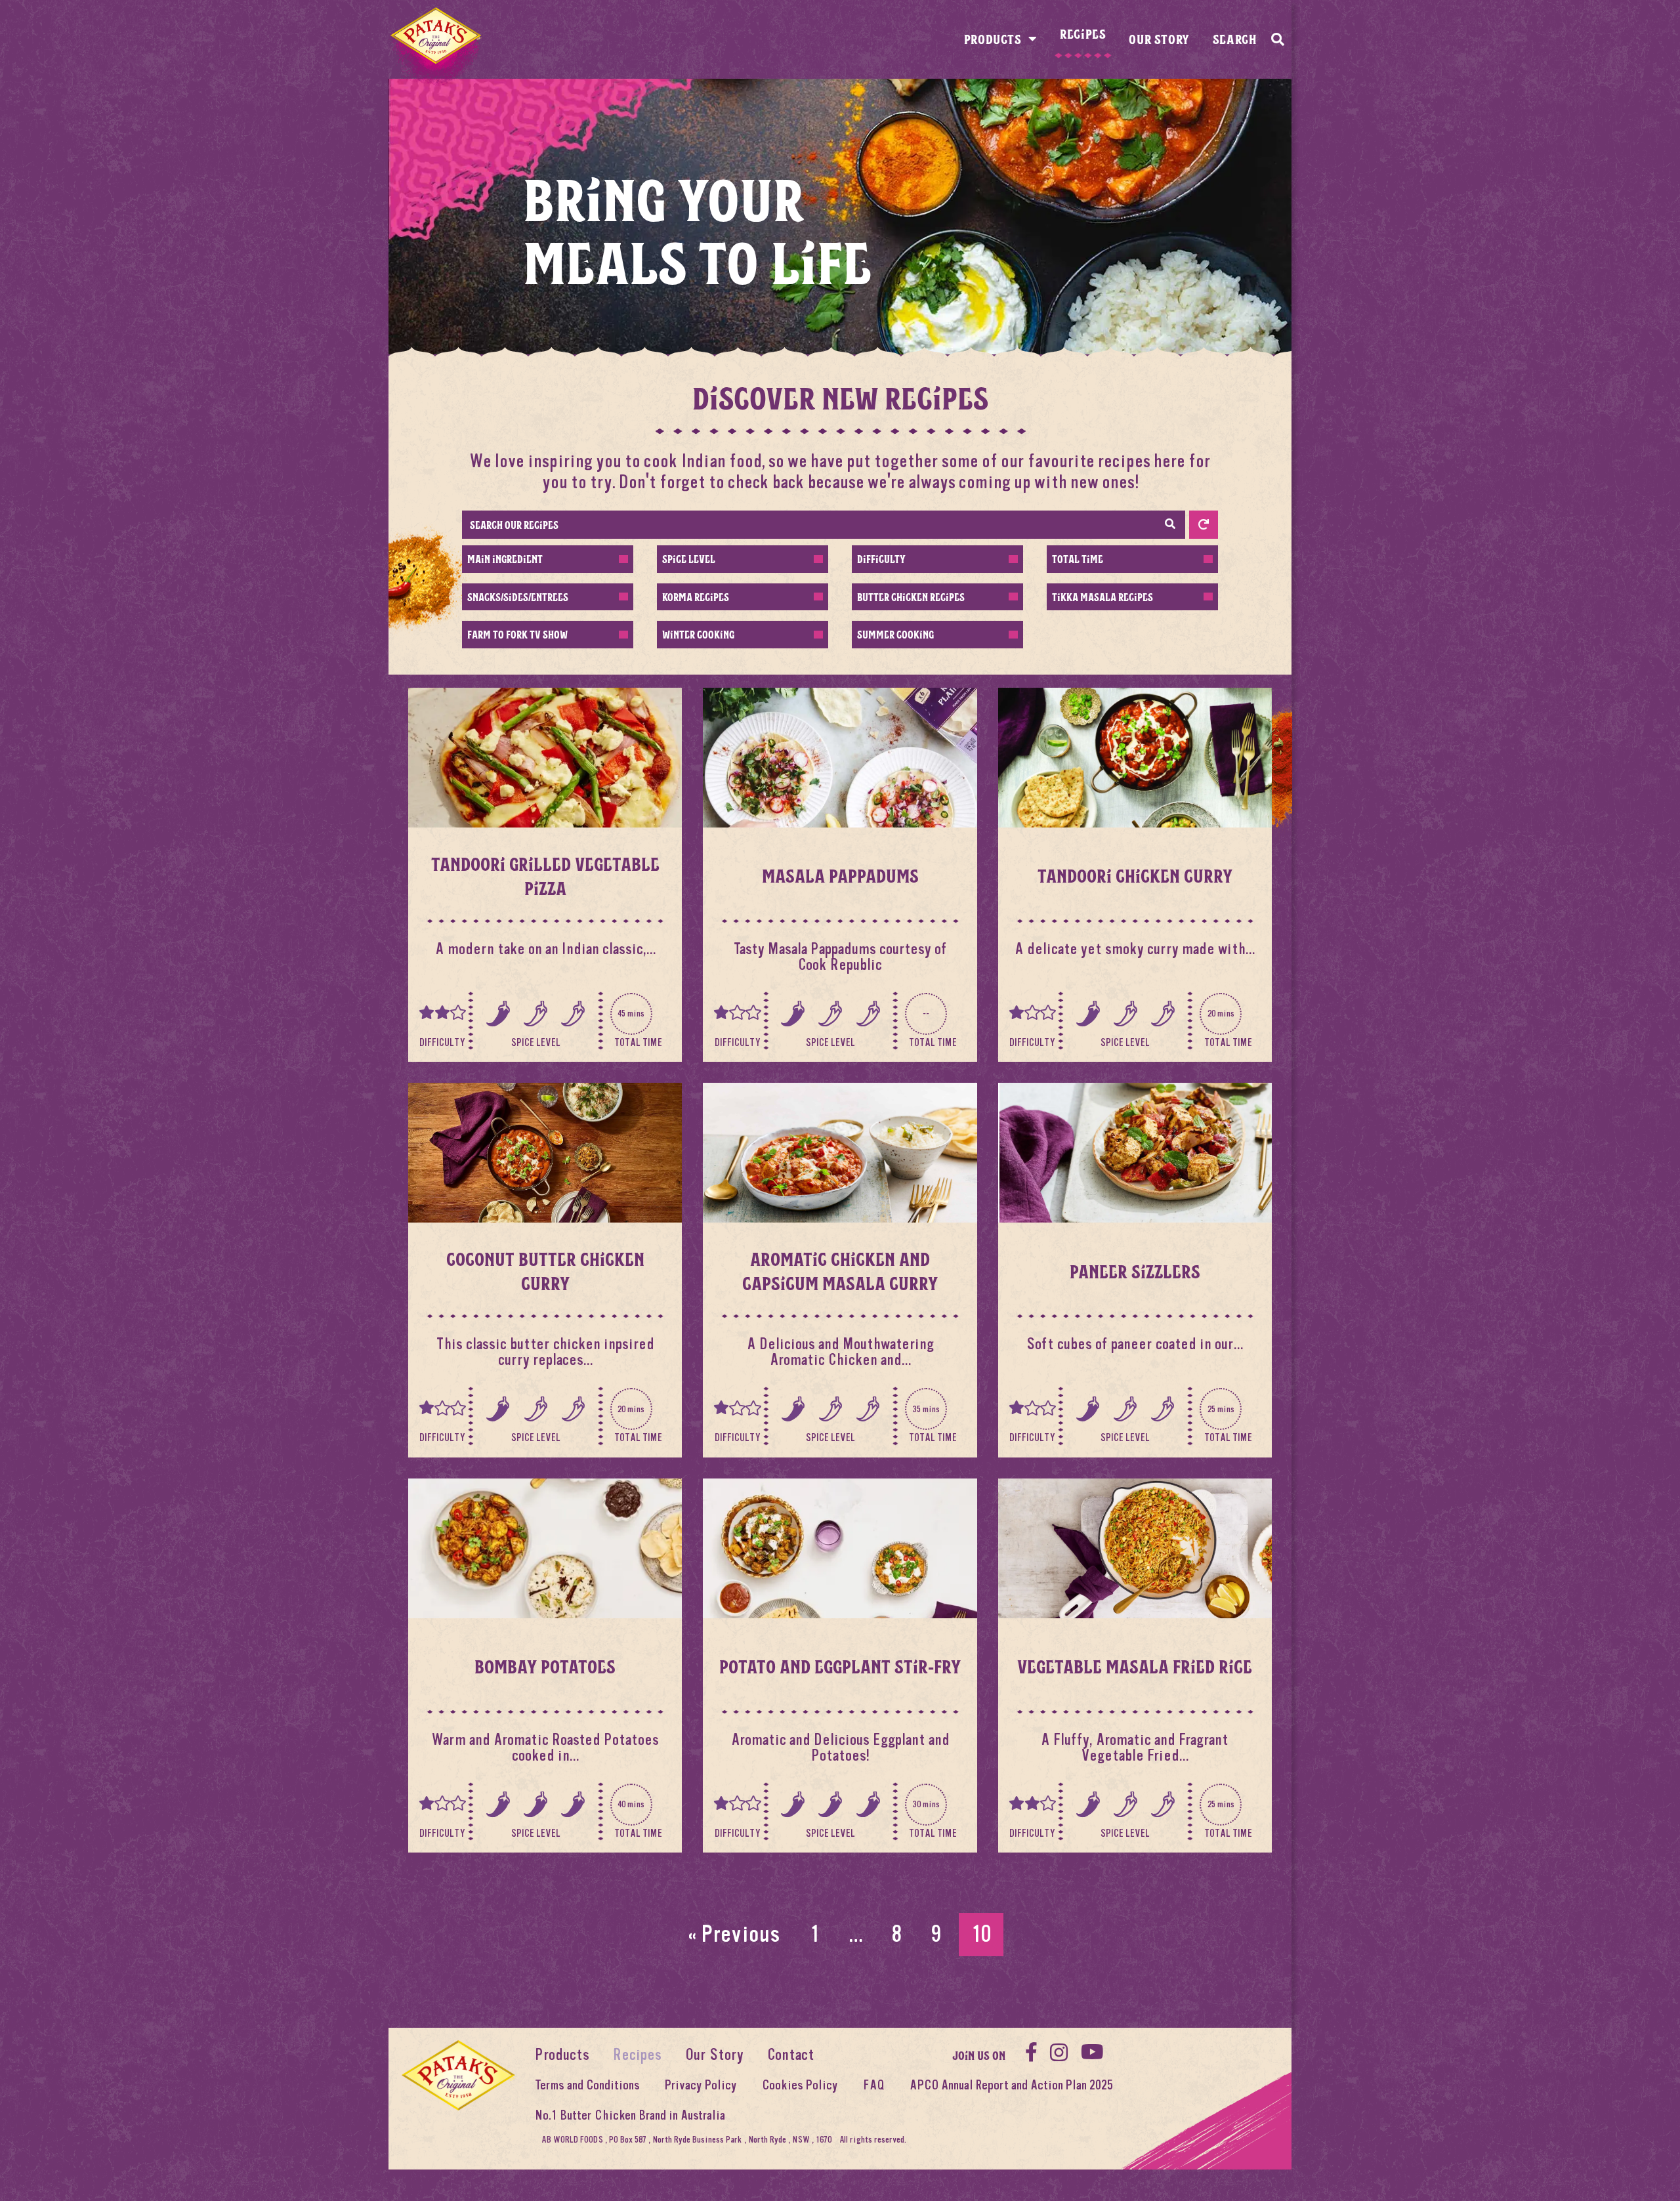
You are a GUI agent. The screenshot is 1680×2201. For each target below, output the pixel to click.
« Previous (734, 1934)
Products (993, 39)
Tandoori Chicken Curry (1135, 875)
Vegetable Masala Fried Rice (1135, 1666)
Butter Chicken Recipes (911, 597)
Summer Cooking (895, 634)
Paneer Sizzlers (1135, 1271)
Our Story (1159, 39)
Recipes (1083, 33)
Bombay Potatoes (545, 1666)
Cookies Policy (800, 2085)
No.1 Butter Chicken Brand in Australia (630, 2115)
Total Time (1078, 559)
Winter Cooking (698, 634)
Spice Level (689, 559)
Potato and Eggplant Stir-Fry (840, 1666)
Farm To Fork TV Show (517, 634)
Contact (791, 2055)
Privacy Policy (701, 2085)
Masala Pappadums (840, 875)
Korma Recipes (696, 597)
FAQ (874, 2085)
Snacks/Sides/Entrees (518, 597)
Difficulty (881, 559)
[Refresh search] (1204, 525)
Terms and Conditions (587, 2085)
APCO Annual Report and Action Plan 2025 (1011, 2085)
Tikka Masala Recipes (1102, 597)
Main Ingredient (505, 559)
